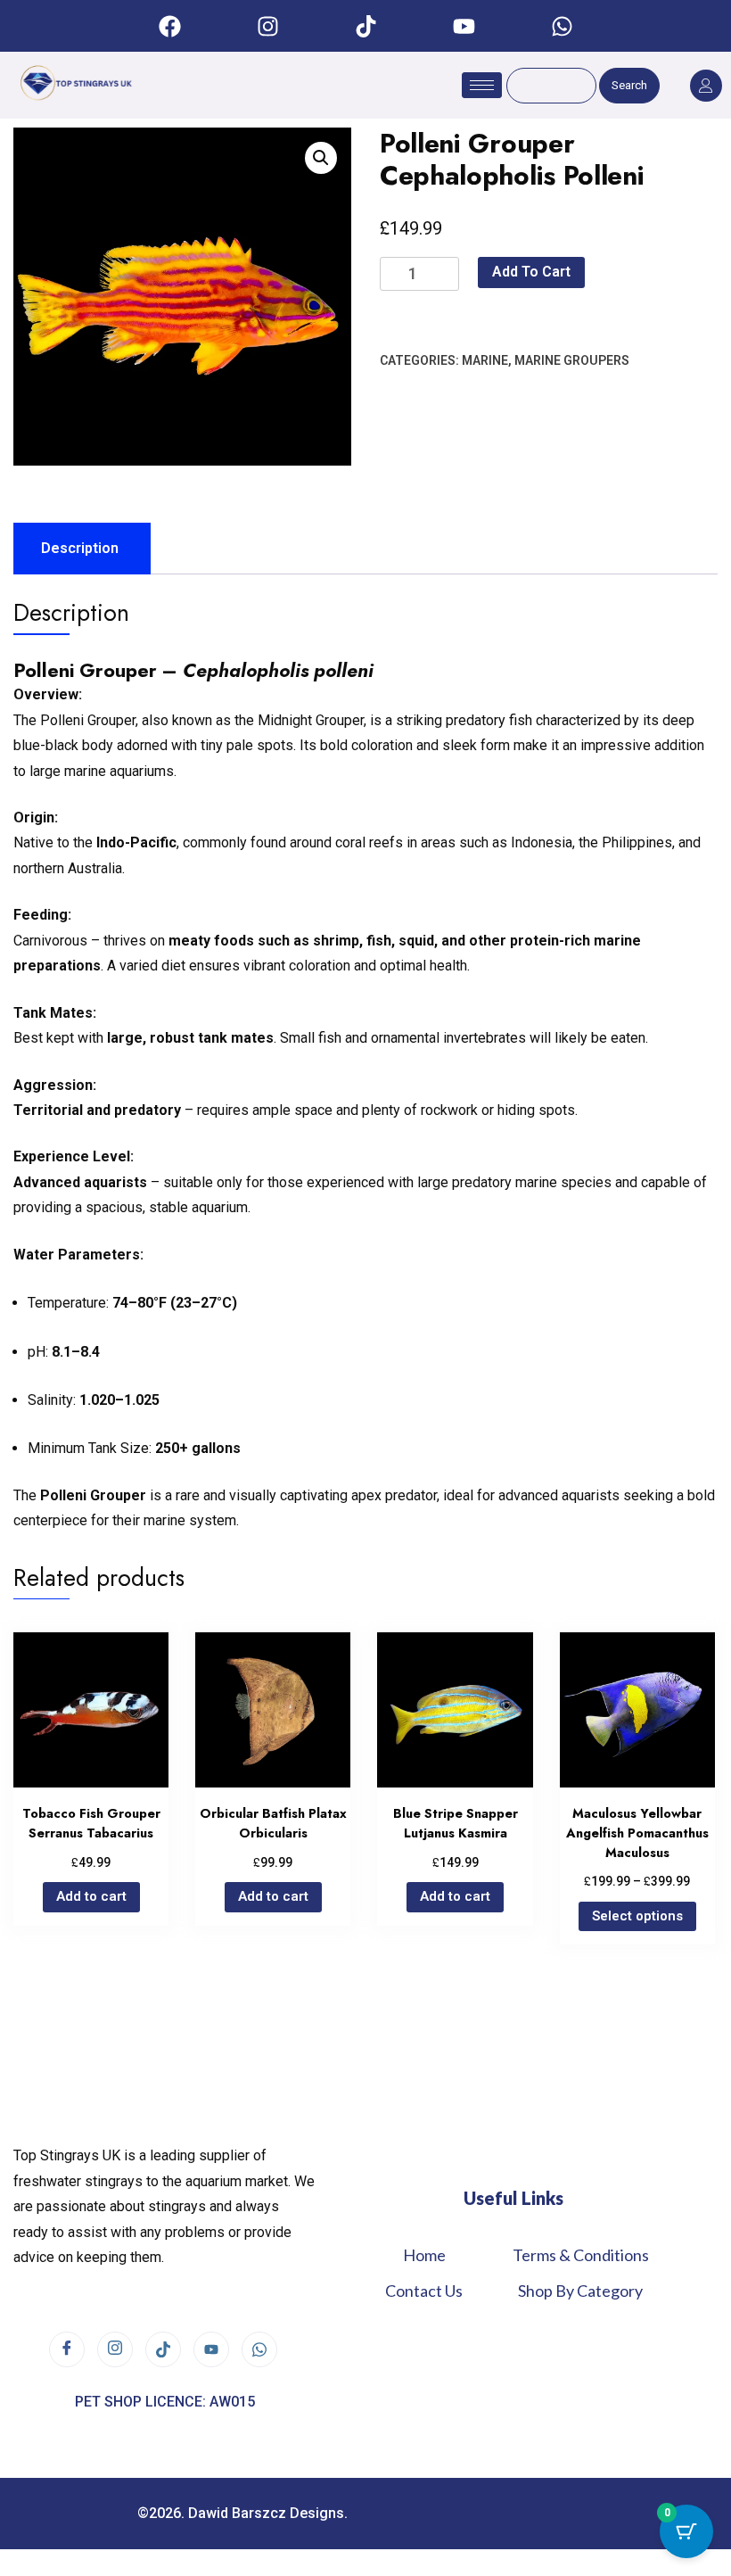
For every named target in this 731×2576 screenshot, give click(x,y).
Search (629, 85)
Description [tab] (80, 548)
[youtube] (211, 2349)
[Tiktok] (365, 26)
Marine (485, 360)
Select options (637, 1916)
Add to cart (531, 272)
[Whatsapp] (562, 26)
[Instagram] (267, 26)
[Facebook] (169, 26)
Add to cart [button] (91, 1896)
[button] (321, 158)
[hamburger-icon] (482, 85)
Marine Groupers (572, 360)
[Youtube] (464, 26)
